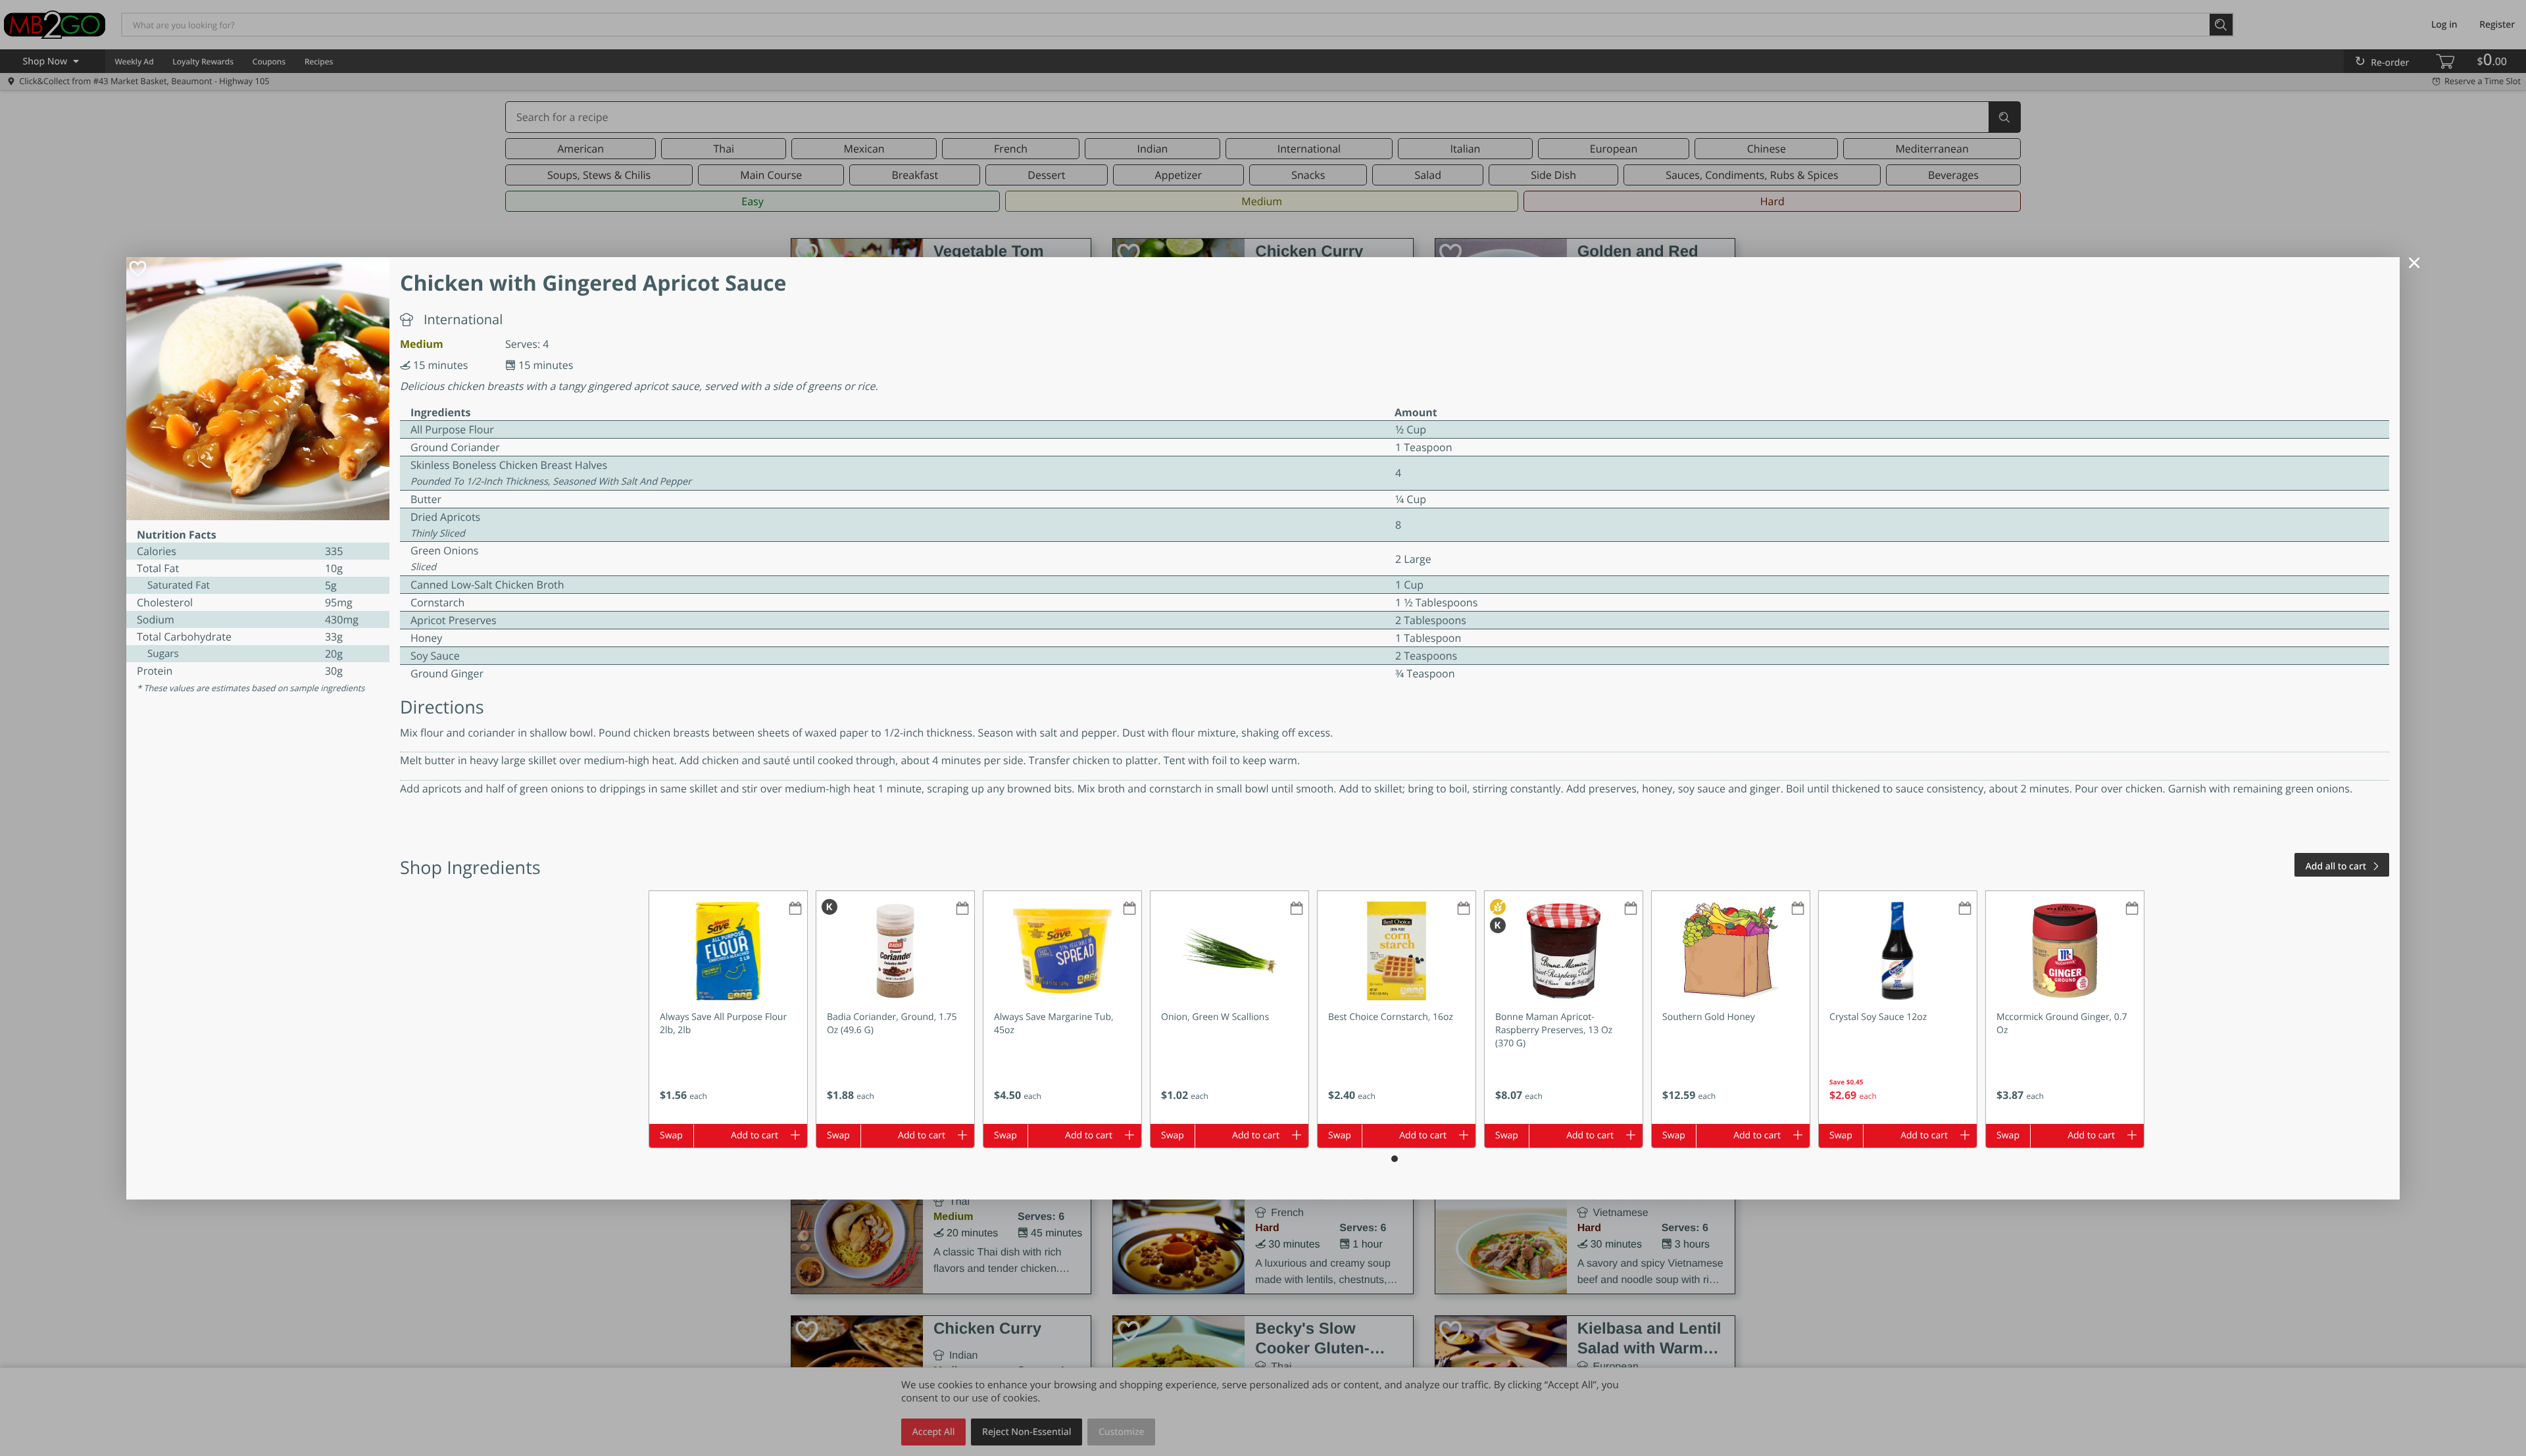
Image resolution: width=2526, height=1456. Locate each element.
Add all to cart (2336, 866)
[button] (728, 1007)
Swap (671, 1135)
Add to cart (755, 1135)
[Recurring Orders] (795, 909)
